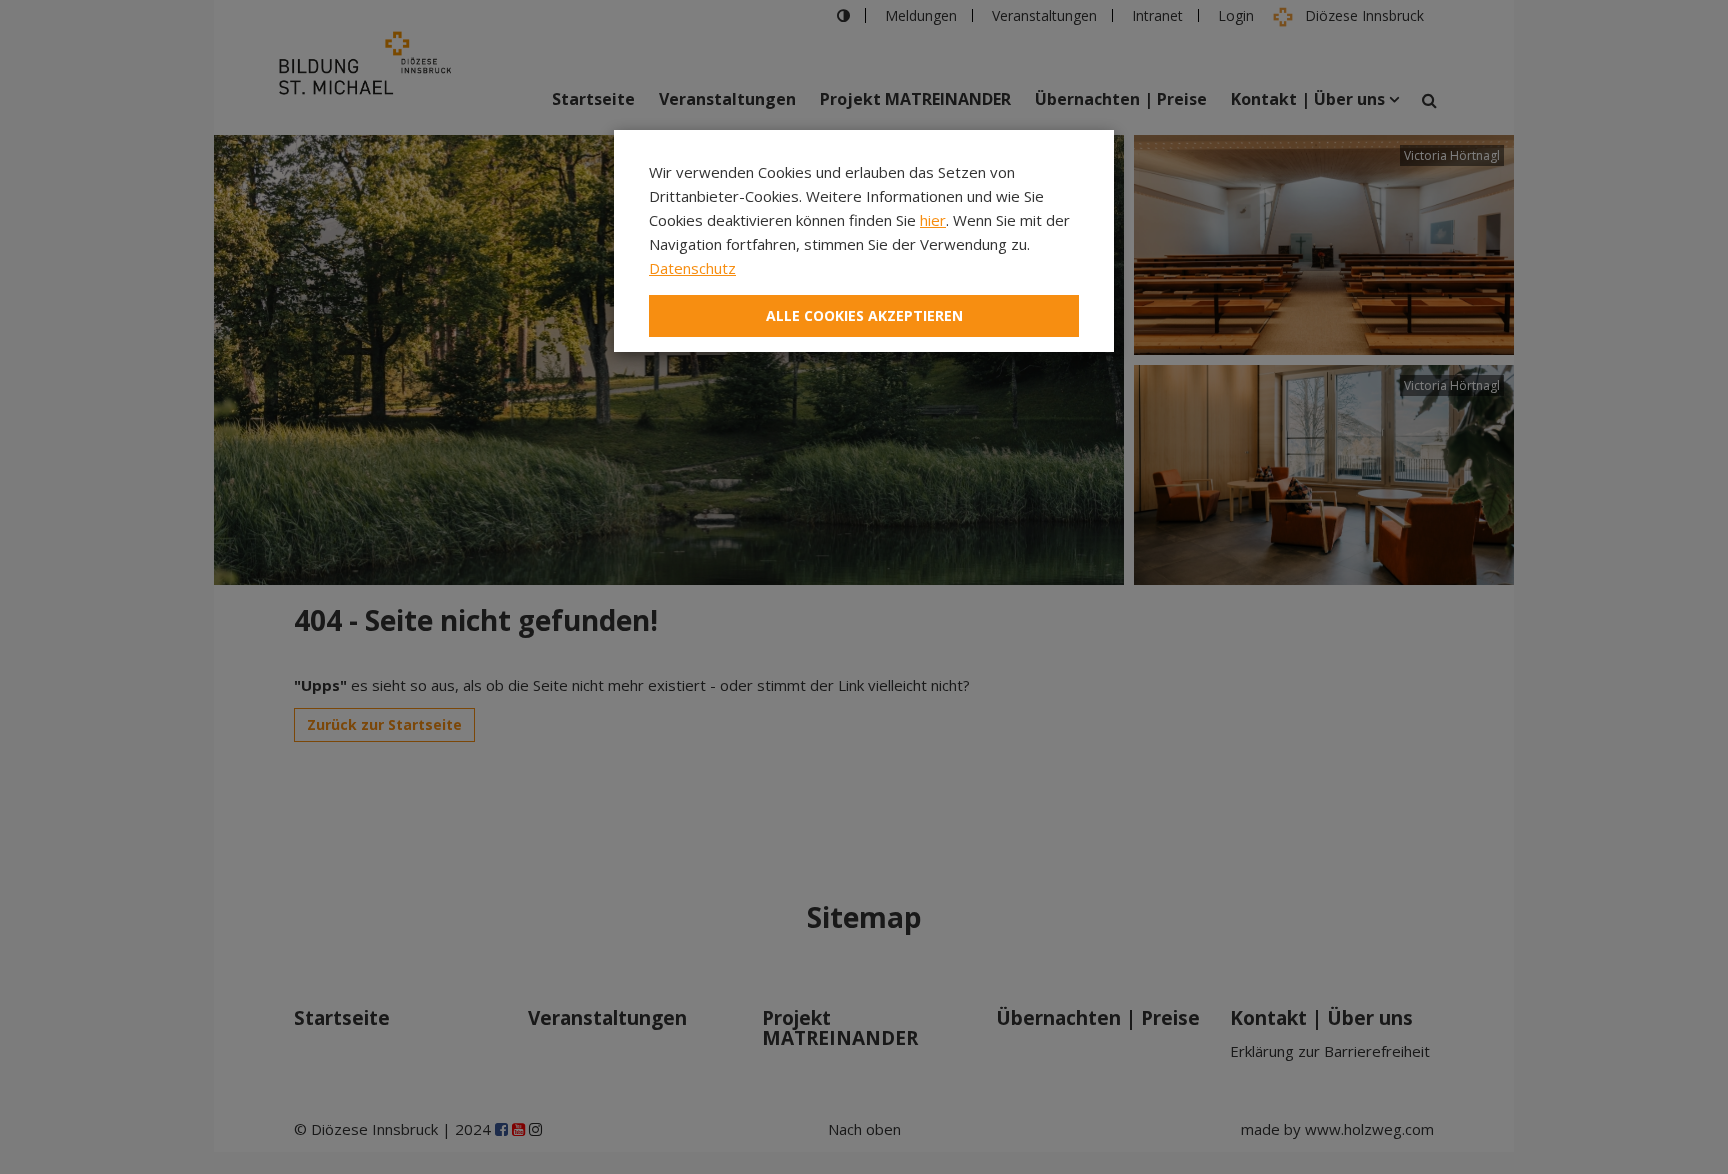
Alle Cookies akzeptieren (864, 315)
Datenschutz (692, 268)
